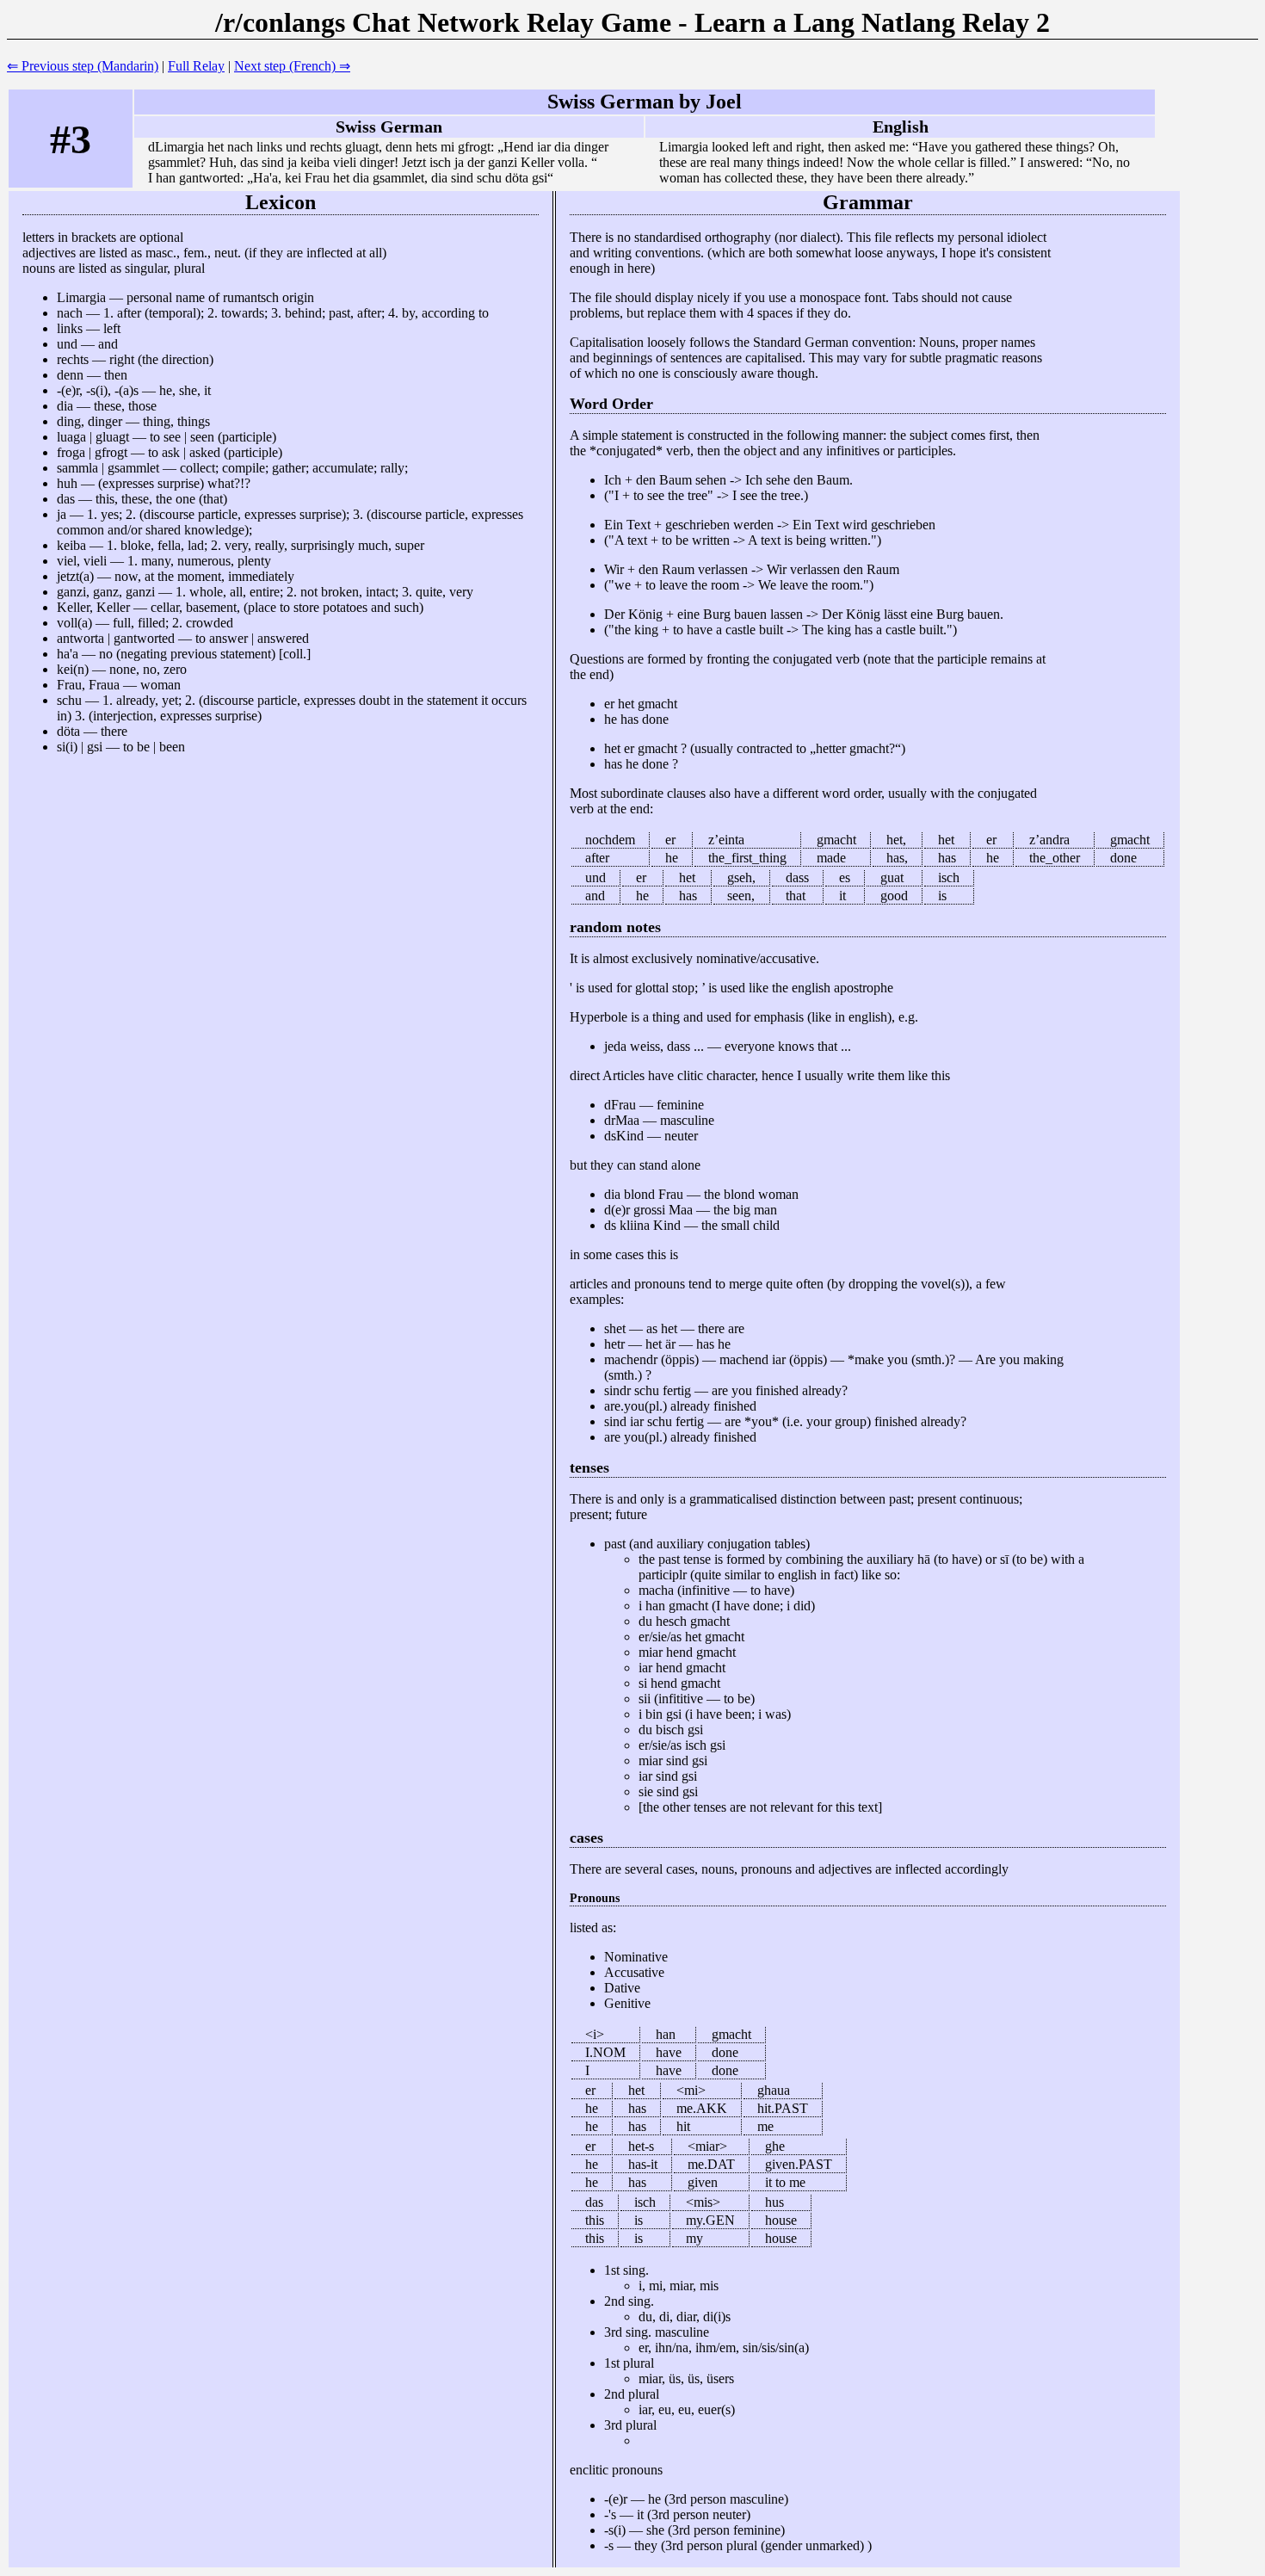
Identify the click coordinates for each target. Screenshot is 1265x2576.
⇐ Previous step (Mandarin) (83, 66)
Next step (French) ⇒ (292, 66)
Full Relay (196, 66)
